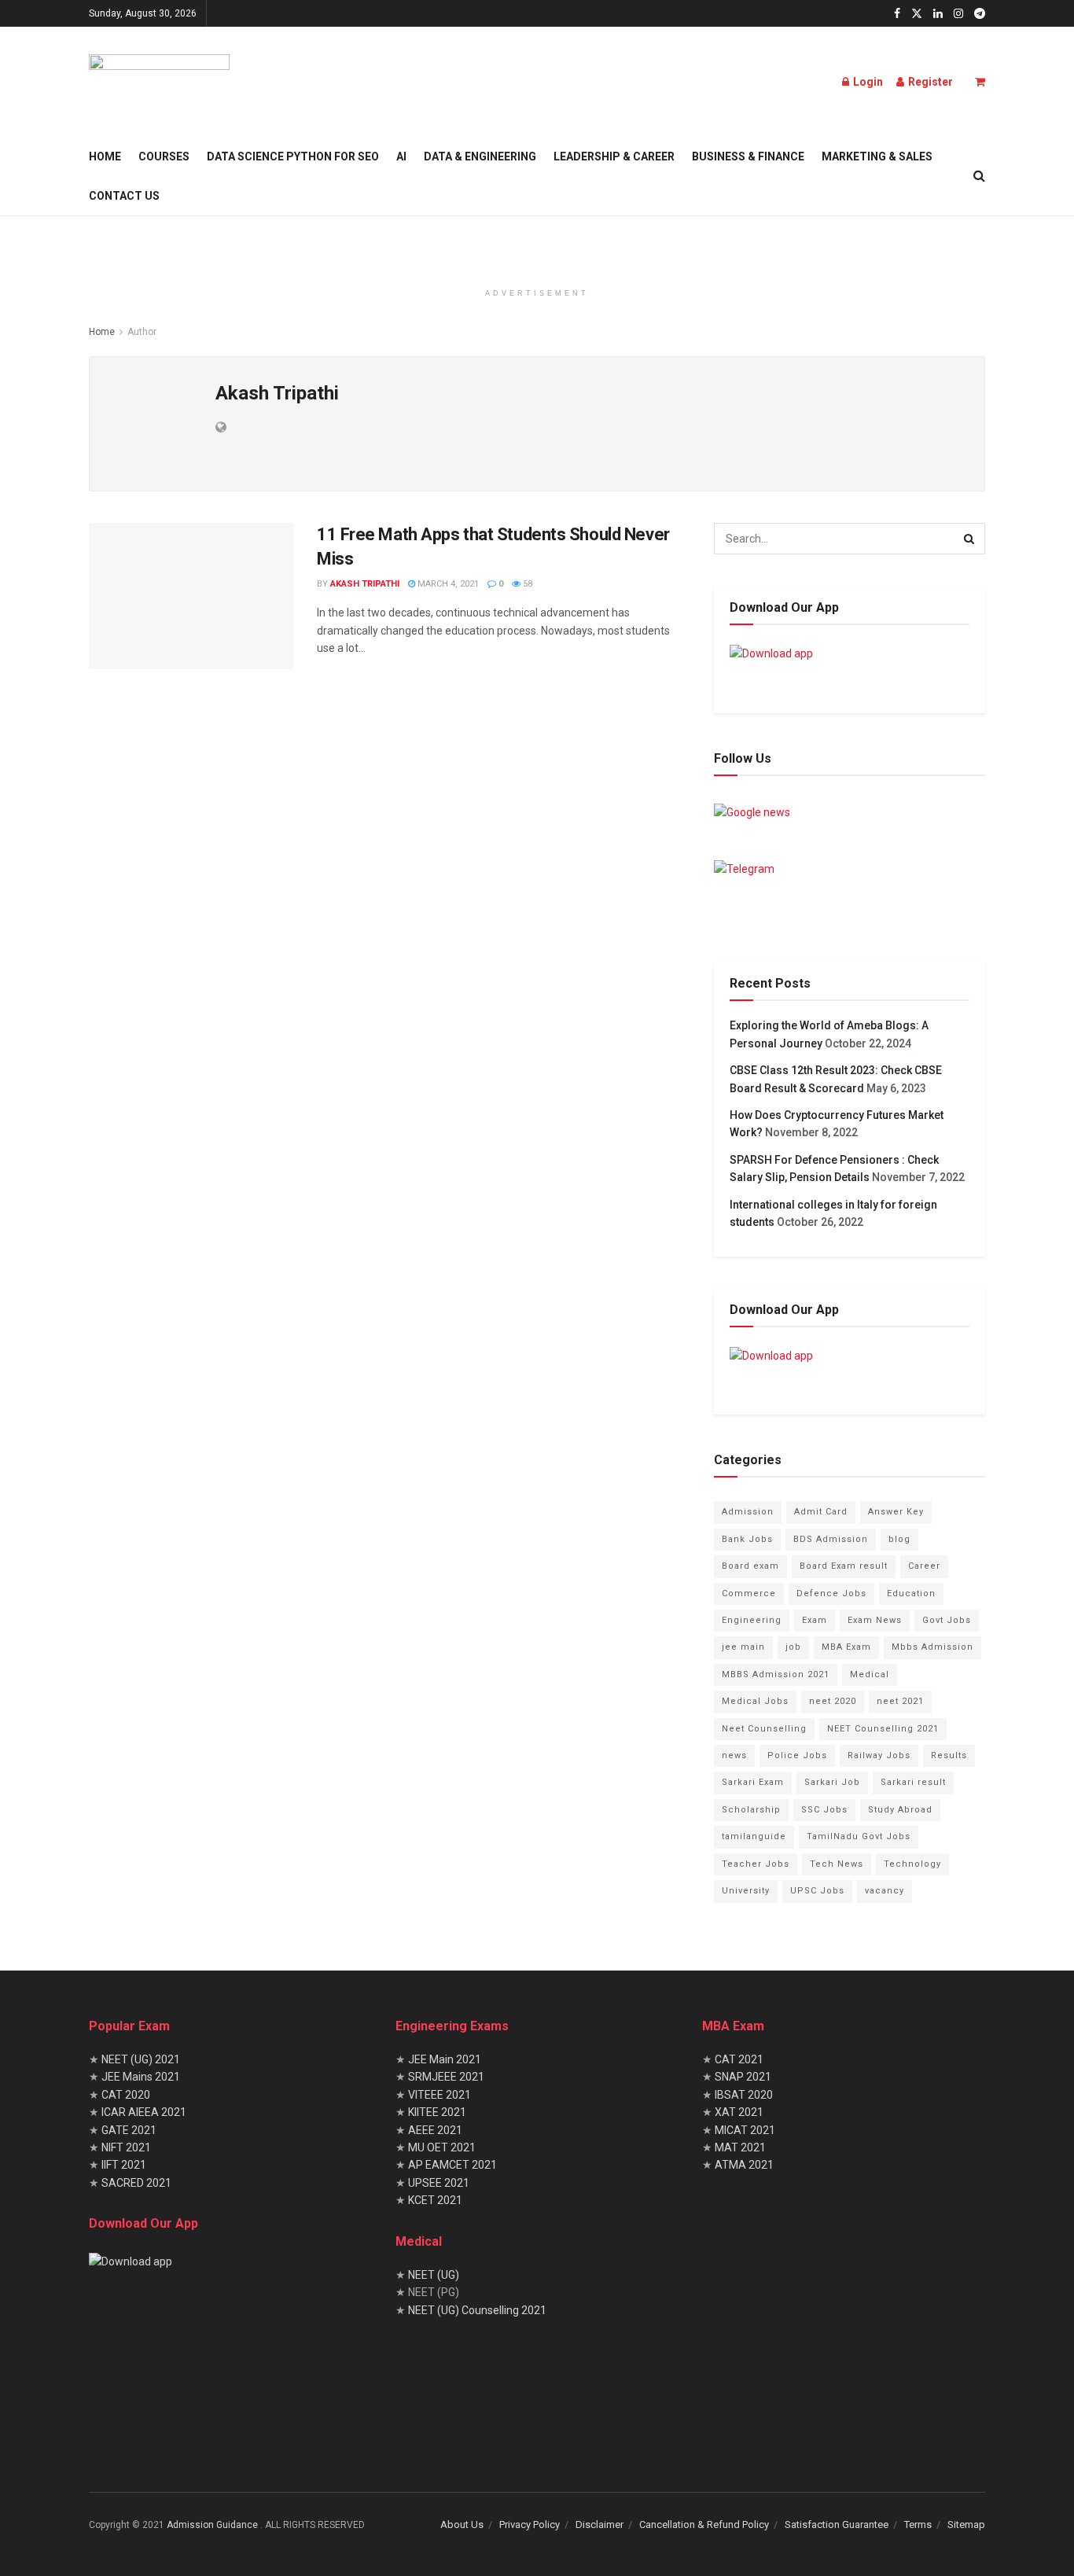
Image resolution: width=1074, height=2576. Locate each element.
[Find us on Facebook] (897, 14)
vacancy (885, 1891)
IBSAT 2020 (744, 2095)
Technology (912, 1864)
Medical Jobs (755, 1701)
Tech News (837, 1864)
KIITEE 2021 (437, 2112)
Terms (918, 2524)
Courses (164, 156)
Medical (870, 1674)
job (793, 1647)
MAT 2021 (740, 2147)
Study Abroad (900, 1810)
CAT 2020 (125, 2095)
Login (867, 82)
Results (949, 1755)
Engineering (752, 1620)
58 (526, 584)
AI (401, 156)
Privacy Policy (530, 2524)
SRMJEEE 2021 (446, 2077)
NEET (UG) (434, 2275)
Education (911, 1593)
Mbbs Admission (932, 1647)
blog (899, 1539)
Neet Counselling (764, 1729)
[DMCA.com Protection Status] (513, 2401)
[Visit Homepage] (159, 82)
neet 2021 (900, 1701)
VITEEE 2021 (440, 2095)
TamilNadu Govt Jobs (859, 1836)
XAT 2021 (739, 2112)
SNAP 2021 (743, 2077)
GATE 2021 (129, 2130)
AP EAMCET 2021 (452, 2165)
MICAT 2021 (745, 2130)
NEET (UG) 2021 (141, 2059)
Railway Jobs (879, 1755)
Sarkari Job (832, 1782)
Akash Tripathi (365, 584)
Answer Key (896, 1512)
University (746, 1891)
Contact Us (124, 196)
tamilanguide (754, 1836)
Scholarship (751, 1810)
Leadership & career (614, 156)
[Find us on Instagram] (958, 14)
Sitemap (966, 2524)
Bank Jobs (747, 1539)
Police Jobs (797, 1755)
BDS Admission (831, 1539)
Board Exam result (844, 1566)
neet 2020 (833, 1701)
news (734, 1755)
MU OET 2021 (442, 2147)
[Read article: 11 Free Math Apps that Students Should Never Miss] (191, 596)
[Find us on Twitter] (917, 14)
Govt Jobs (947, 1620)
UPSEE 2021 (439, 2183)
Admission (748, 1512)
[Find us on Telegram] (980, 14)
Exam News (875, 1620)
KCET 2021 (435, 2200)
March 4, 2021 (447, 584)
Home (105, 156)
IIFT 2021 (123, 2165)
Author (142, 332)
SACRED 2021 (135, 2183)
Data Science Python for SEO (293, 156)
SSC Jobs (824, 1810)
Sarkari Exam (753, 1782)
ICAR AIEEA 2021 (144, 2112)
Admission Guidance (213, 2525)
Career (924, 1566)
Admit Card (821, 1512)
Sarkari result (913, 1782)
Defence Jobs (831, 1593)
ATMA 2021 (744, 2165)
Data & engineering (480, 156)
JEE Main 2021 (445, 2059)
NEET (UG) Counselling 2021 (477, 2310)
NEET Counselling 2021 (883, 1729)
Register (929, 82)
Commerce (749, 1593)
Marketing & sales (877, 156)
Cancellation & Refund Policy (704, 2524)
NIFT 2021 (126, 2147)
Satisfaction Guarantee (837, 2524)
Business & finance (748, 156)
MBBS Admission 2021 (776, 1674)
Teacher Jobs (756, 1864)
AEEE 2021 (435, 2130)
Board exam (750, 1566)
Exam (815, 1620)
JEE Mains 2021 (141, 2077)
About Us (462, 2524)
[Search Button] (979, 176)
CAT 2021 (739, 2059)
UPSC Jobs (817, 1891)
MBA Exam (846, 1647)
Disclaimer (600, 2524)
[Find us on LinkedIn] (938, 14)
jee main (743, 1647)
